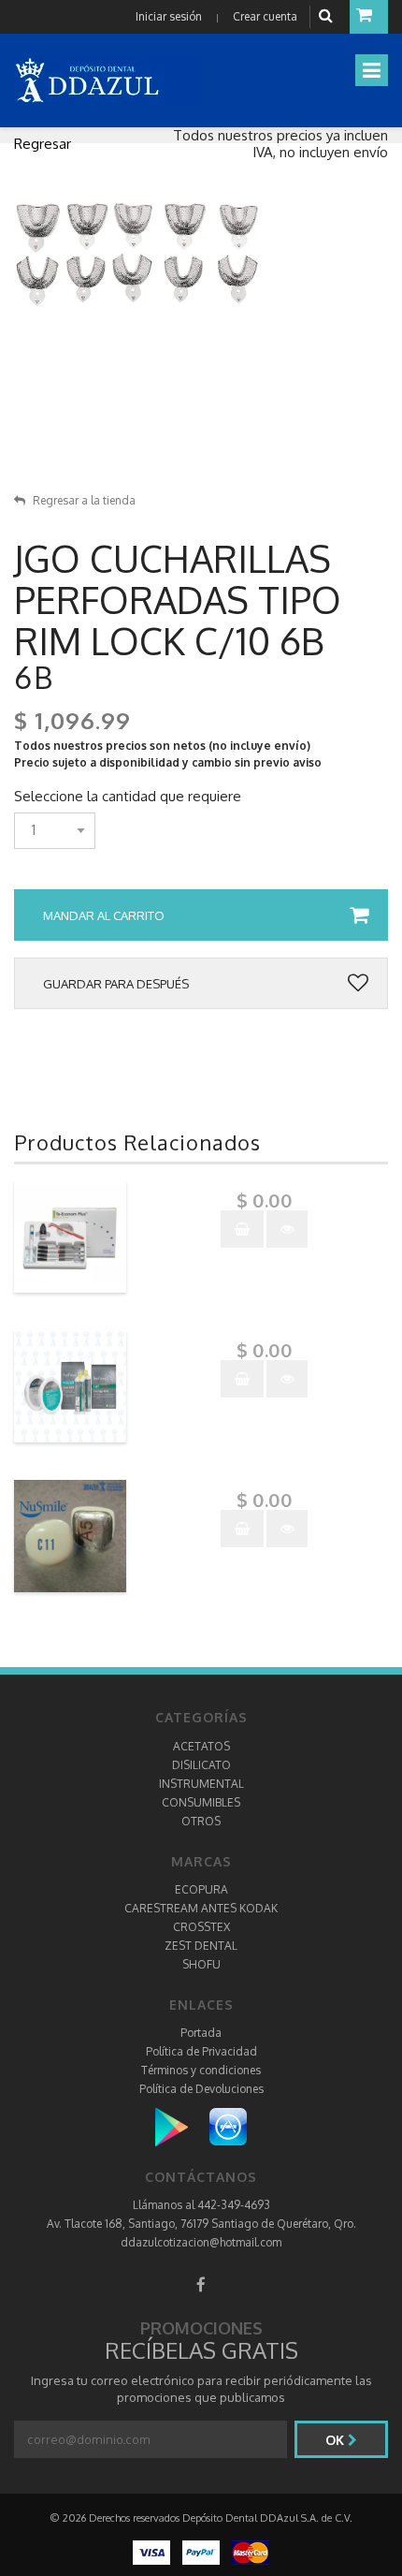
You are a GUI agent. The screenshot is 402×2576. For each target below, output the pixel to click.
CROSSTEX (201, 1927)
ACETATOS (201, 1746)
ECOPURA (201, 1889)
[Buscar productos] (328, 16)
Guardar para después (116, 984)
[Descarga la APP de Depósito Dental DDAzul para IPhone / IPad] (228, 2126)
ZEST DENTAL (201, 1946)
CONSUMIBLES (201, 1802)
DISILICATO (201, 1765)
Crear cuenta (265, 16)
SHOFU (201, 1964)
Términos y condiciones (201, 2070)
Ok (337, 2440)
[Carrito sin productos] (369, 17)
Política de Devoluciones (201, 2089)
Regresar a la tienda (84, 500)
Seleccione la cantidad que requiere (128, 797)
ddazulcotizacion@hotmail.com (201, 2242)
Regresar (43, 144)
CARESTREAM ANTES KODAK (201, 1908)
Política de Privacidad (201, 2051)
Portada (201, 2033)
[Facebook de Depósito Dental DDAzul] (201, 2284)
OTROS (201, 1821)
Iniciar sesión (169, 16)
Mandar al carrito (104, 915)
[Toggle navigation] (372, 70)
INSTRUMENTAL (201, 1784)
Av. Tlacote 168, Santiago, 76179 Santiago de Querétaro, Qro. (201, 2224)
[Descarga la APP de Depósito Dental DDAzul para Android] (181, 2126)
